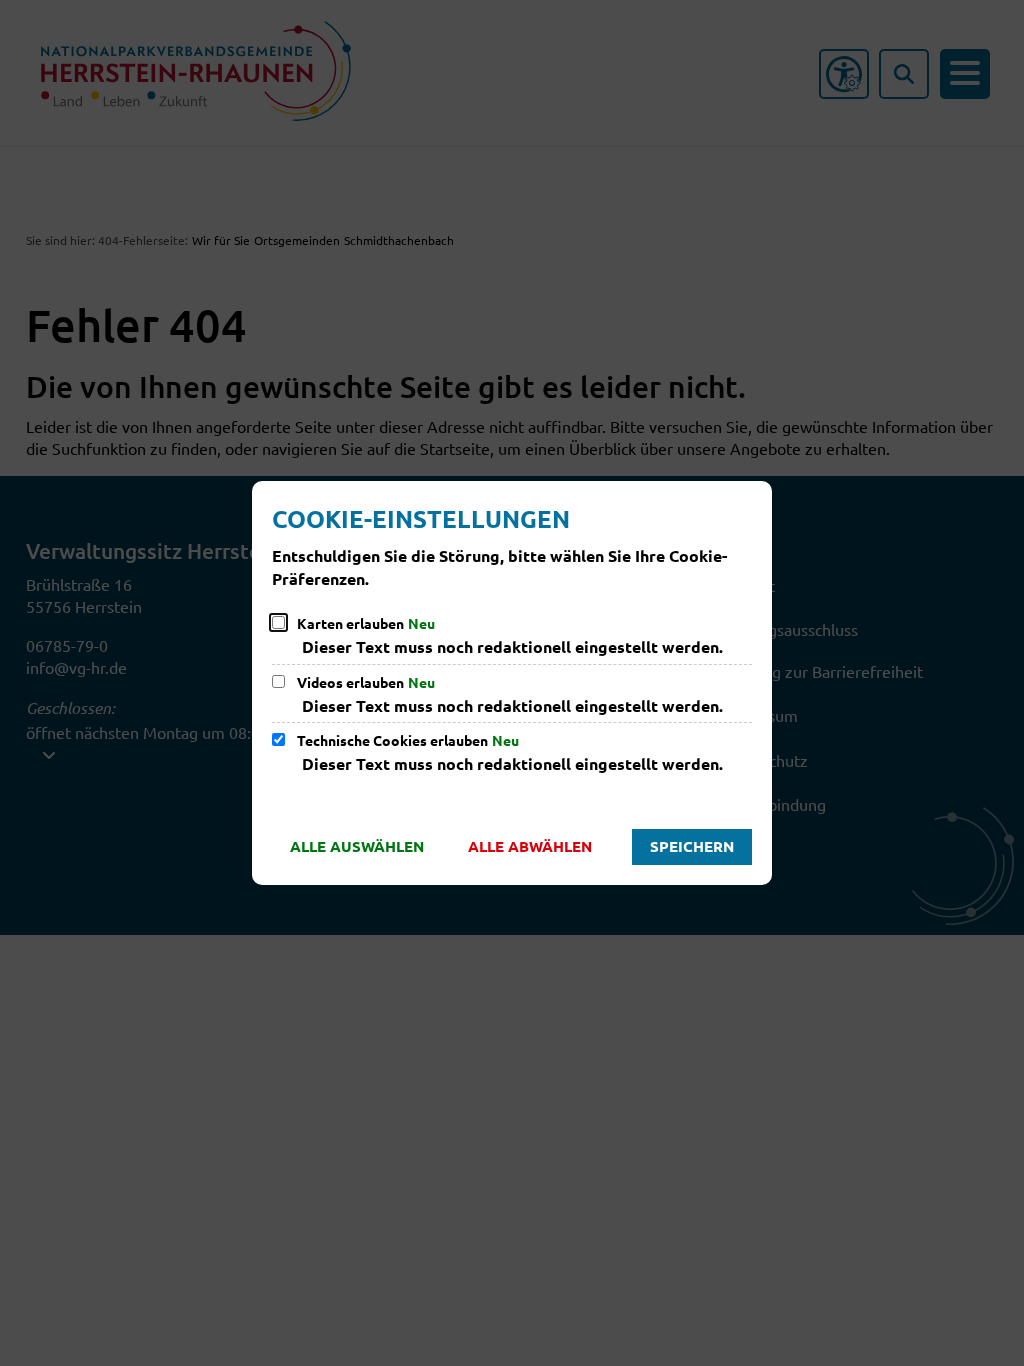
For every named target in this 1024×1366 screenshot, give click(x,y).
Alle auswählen (357, 846)
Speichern (692, 846)
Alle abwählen (530, 846)
